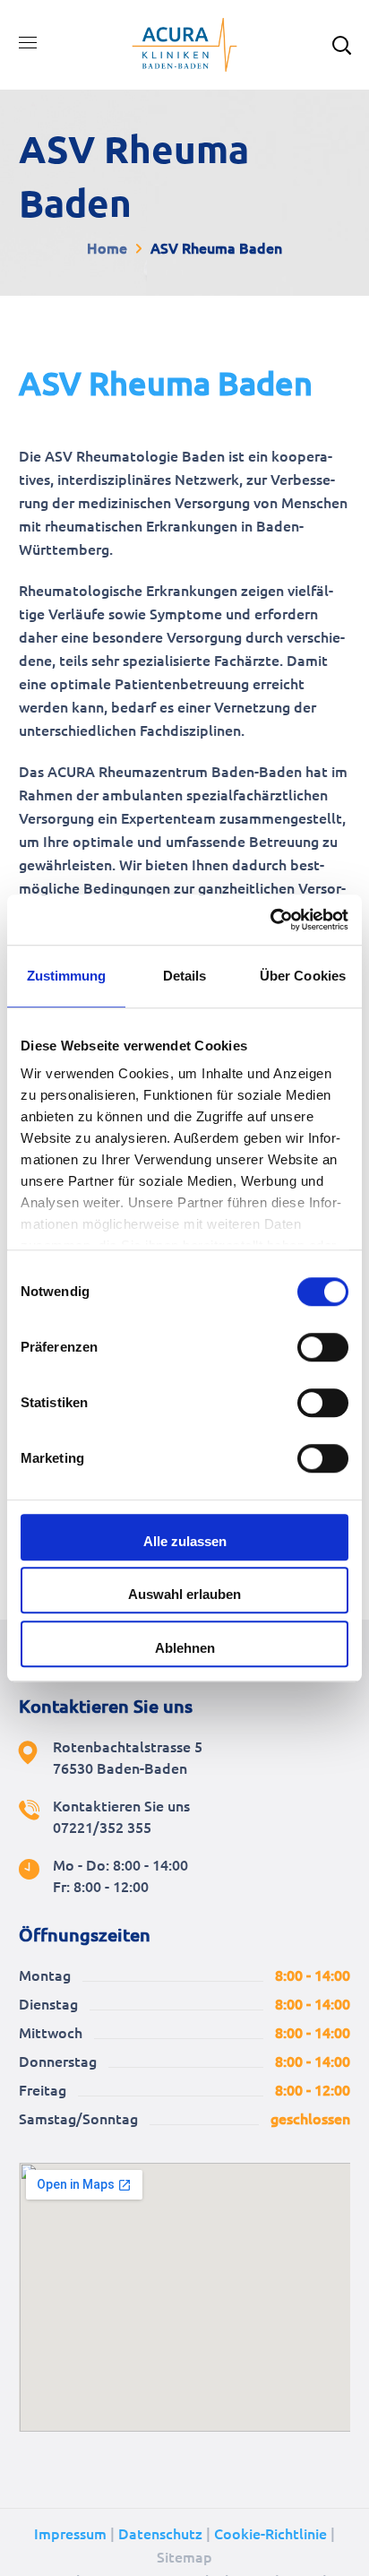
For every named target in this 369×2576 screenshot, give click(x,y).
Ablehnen (185, 1648)
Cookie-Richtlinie (270, 2534)
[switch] (323, 1347)
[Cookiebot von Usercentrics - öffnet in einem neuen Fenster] (270, 920)
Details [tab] (185, 976)
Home (107, 248)
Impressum (70, 2534)
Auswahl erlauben (184, 1594)
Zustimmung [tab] (67, 976)
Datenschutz (160, 2534)
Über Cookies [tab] (303, 976)
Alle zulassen (185, 1541)
